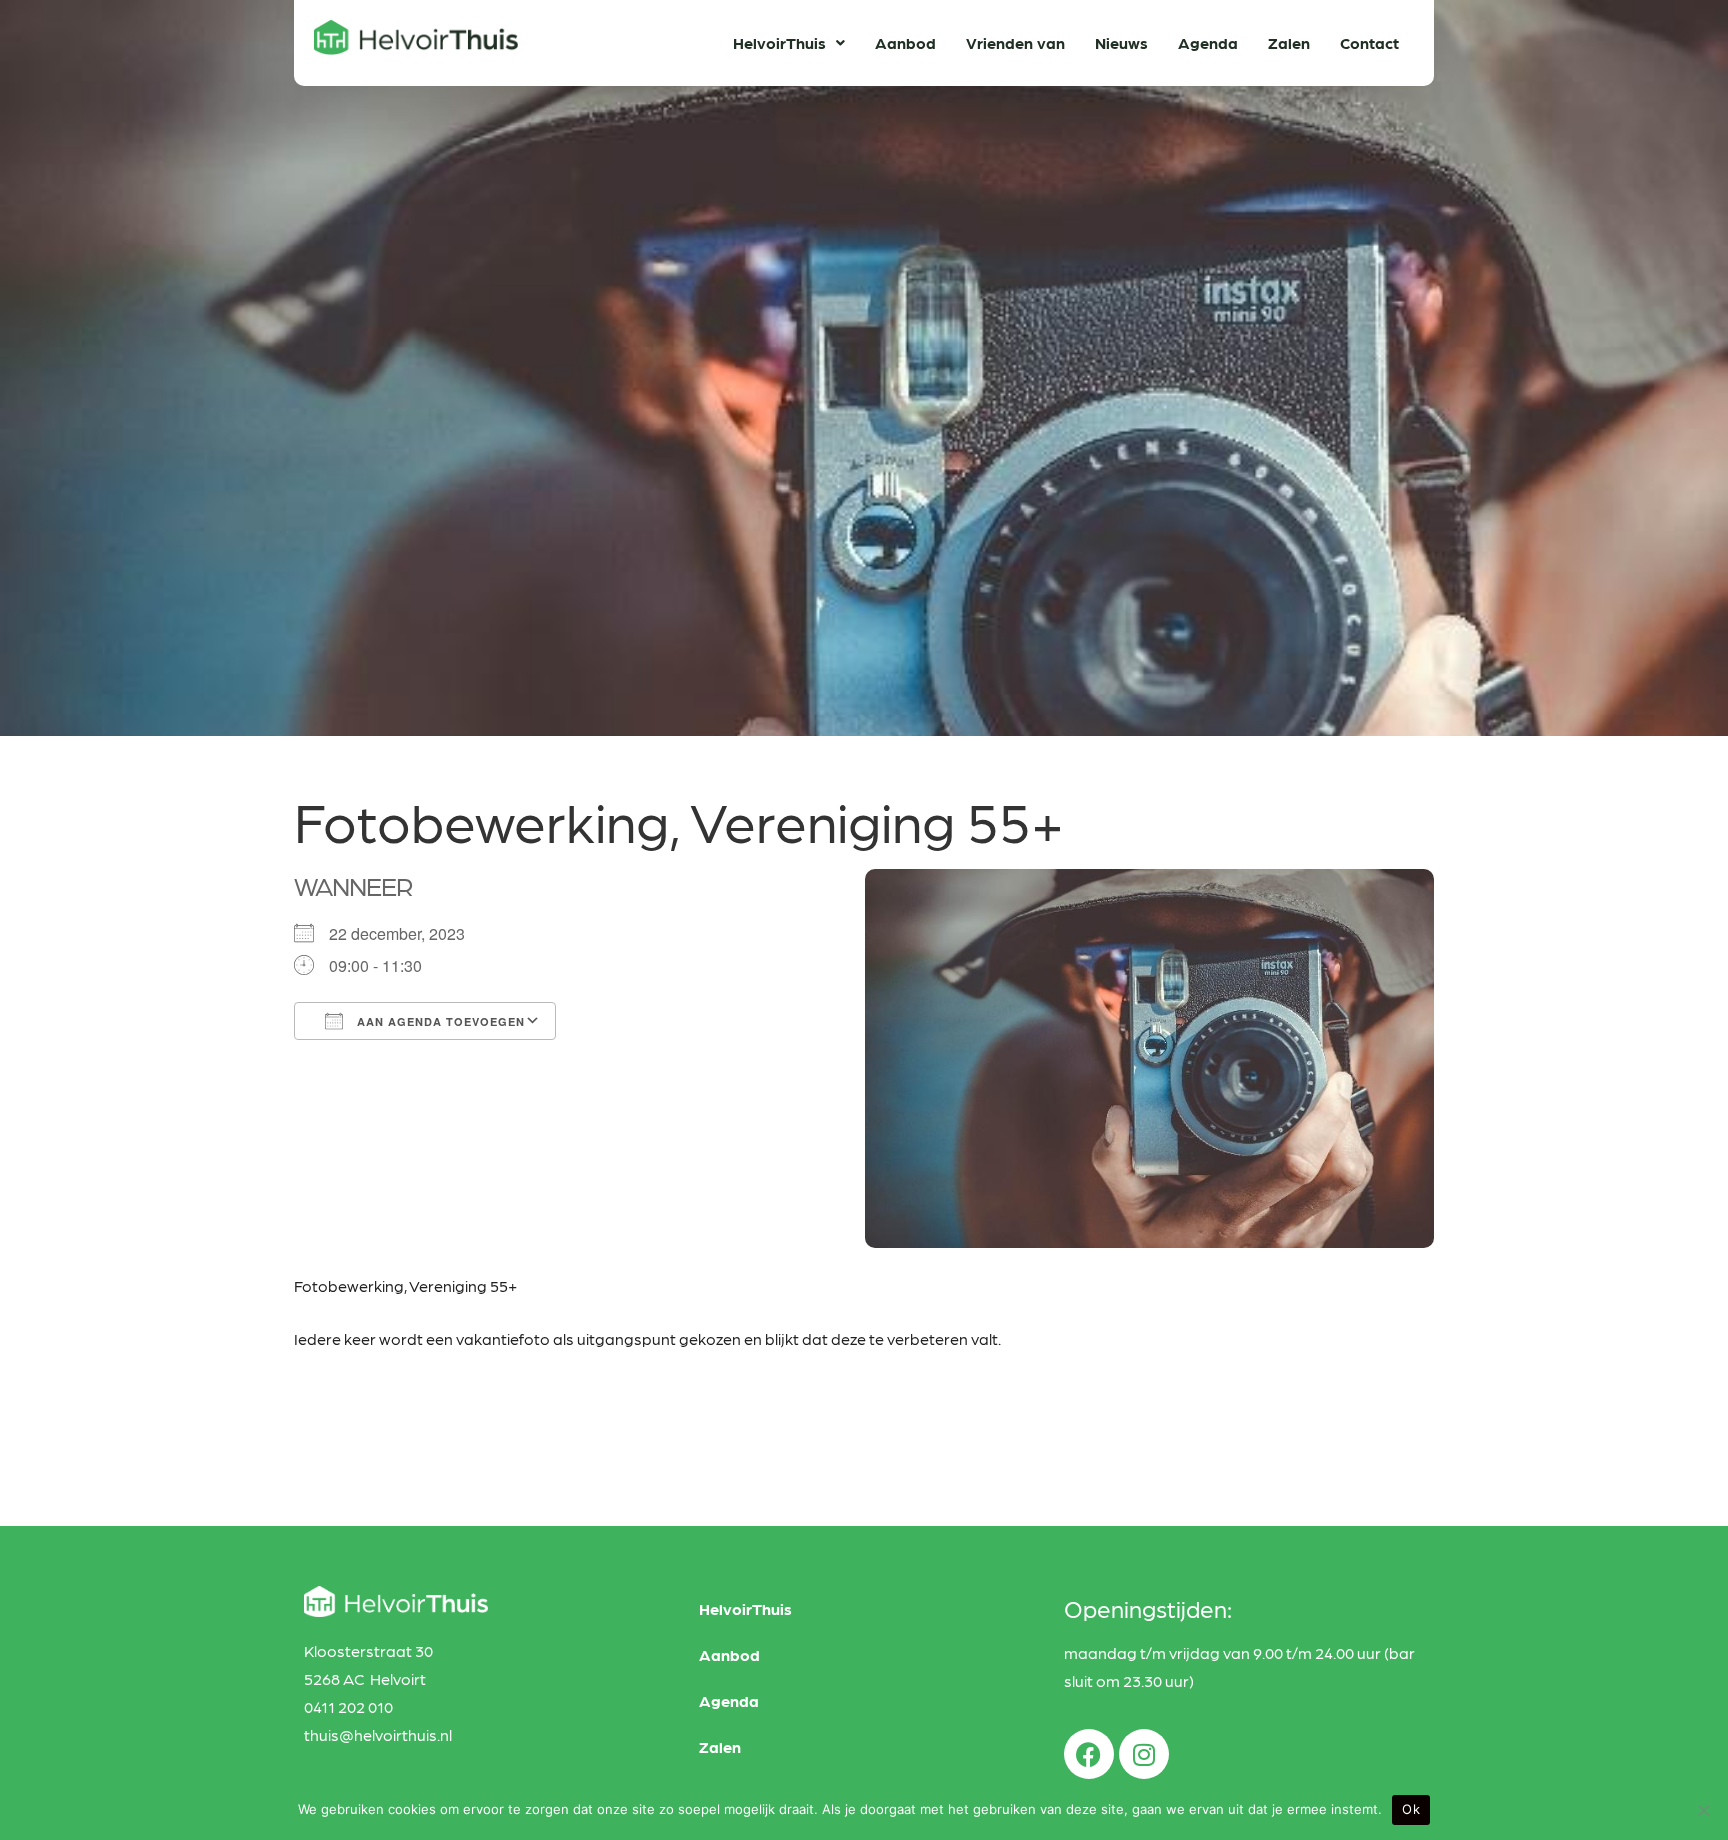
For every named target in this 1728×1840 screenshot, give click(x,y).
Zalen (1289, 42)
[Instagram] (1144, 1754)
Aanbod (905, 42)
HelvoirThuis (779, 42)
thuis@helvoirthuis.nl (378, 1734)
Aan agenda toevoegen (439, 1021)
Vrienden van (1015, 42)
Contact (1369, 42)
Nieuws (1121, 42)
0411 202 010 (348, 1706)
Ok (1411, 1809)
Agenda (1208, 42)
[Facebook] (1089, 1754)
